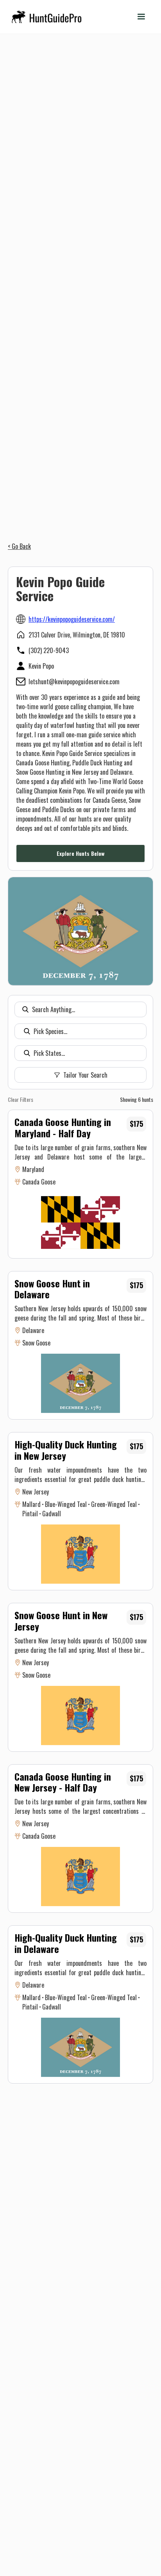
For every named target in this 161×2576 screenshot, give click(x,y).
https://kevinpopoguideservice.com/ (72, 619)
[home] (47, 17)
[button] (141, 17)
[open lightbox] (80, 931)
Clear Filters (21, 1099)
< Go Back (19, 546)
